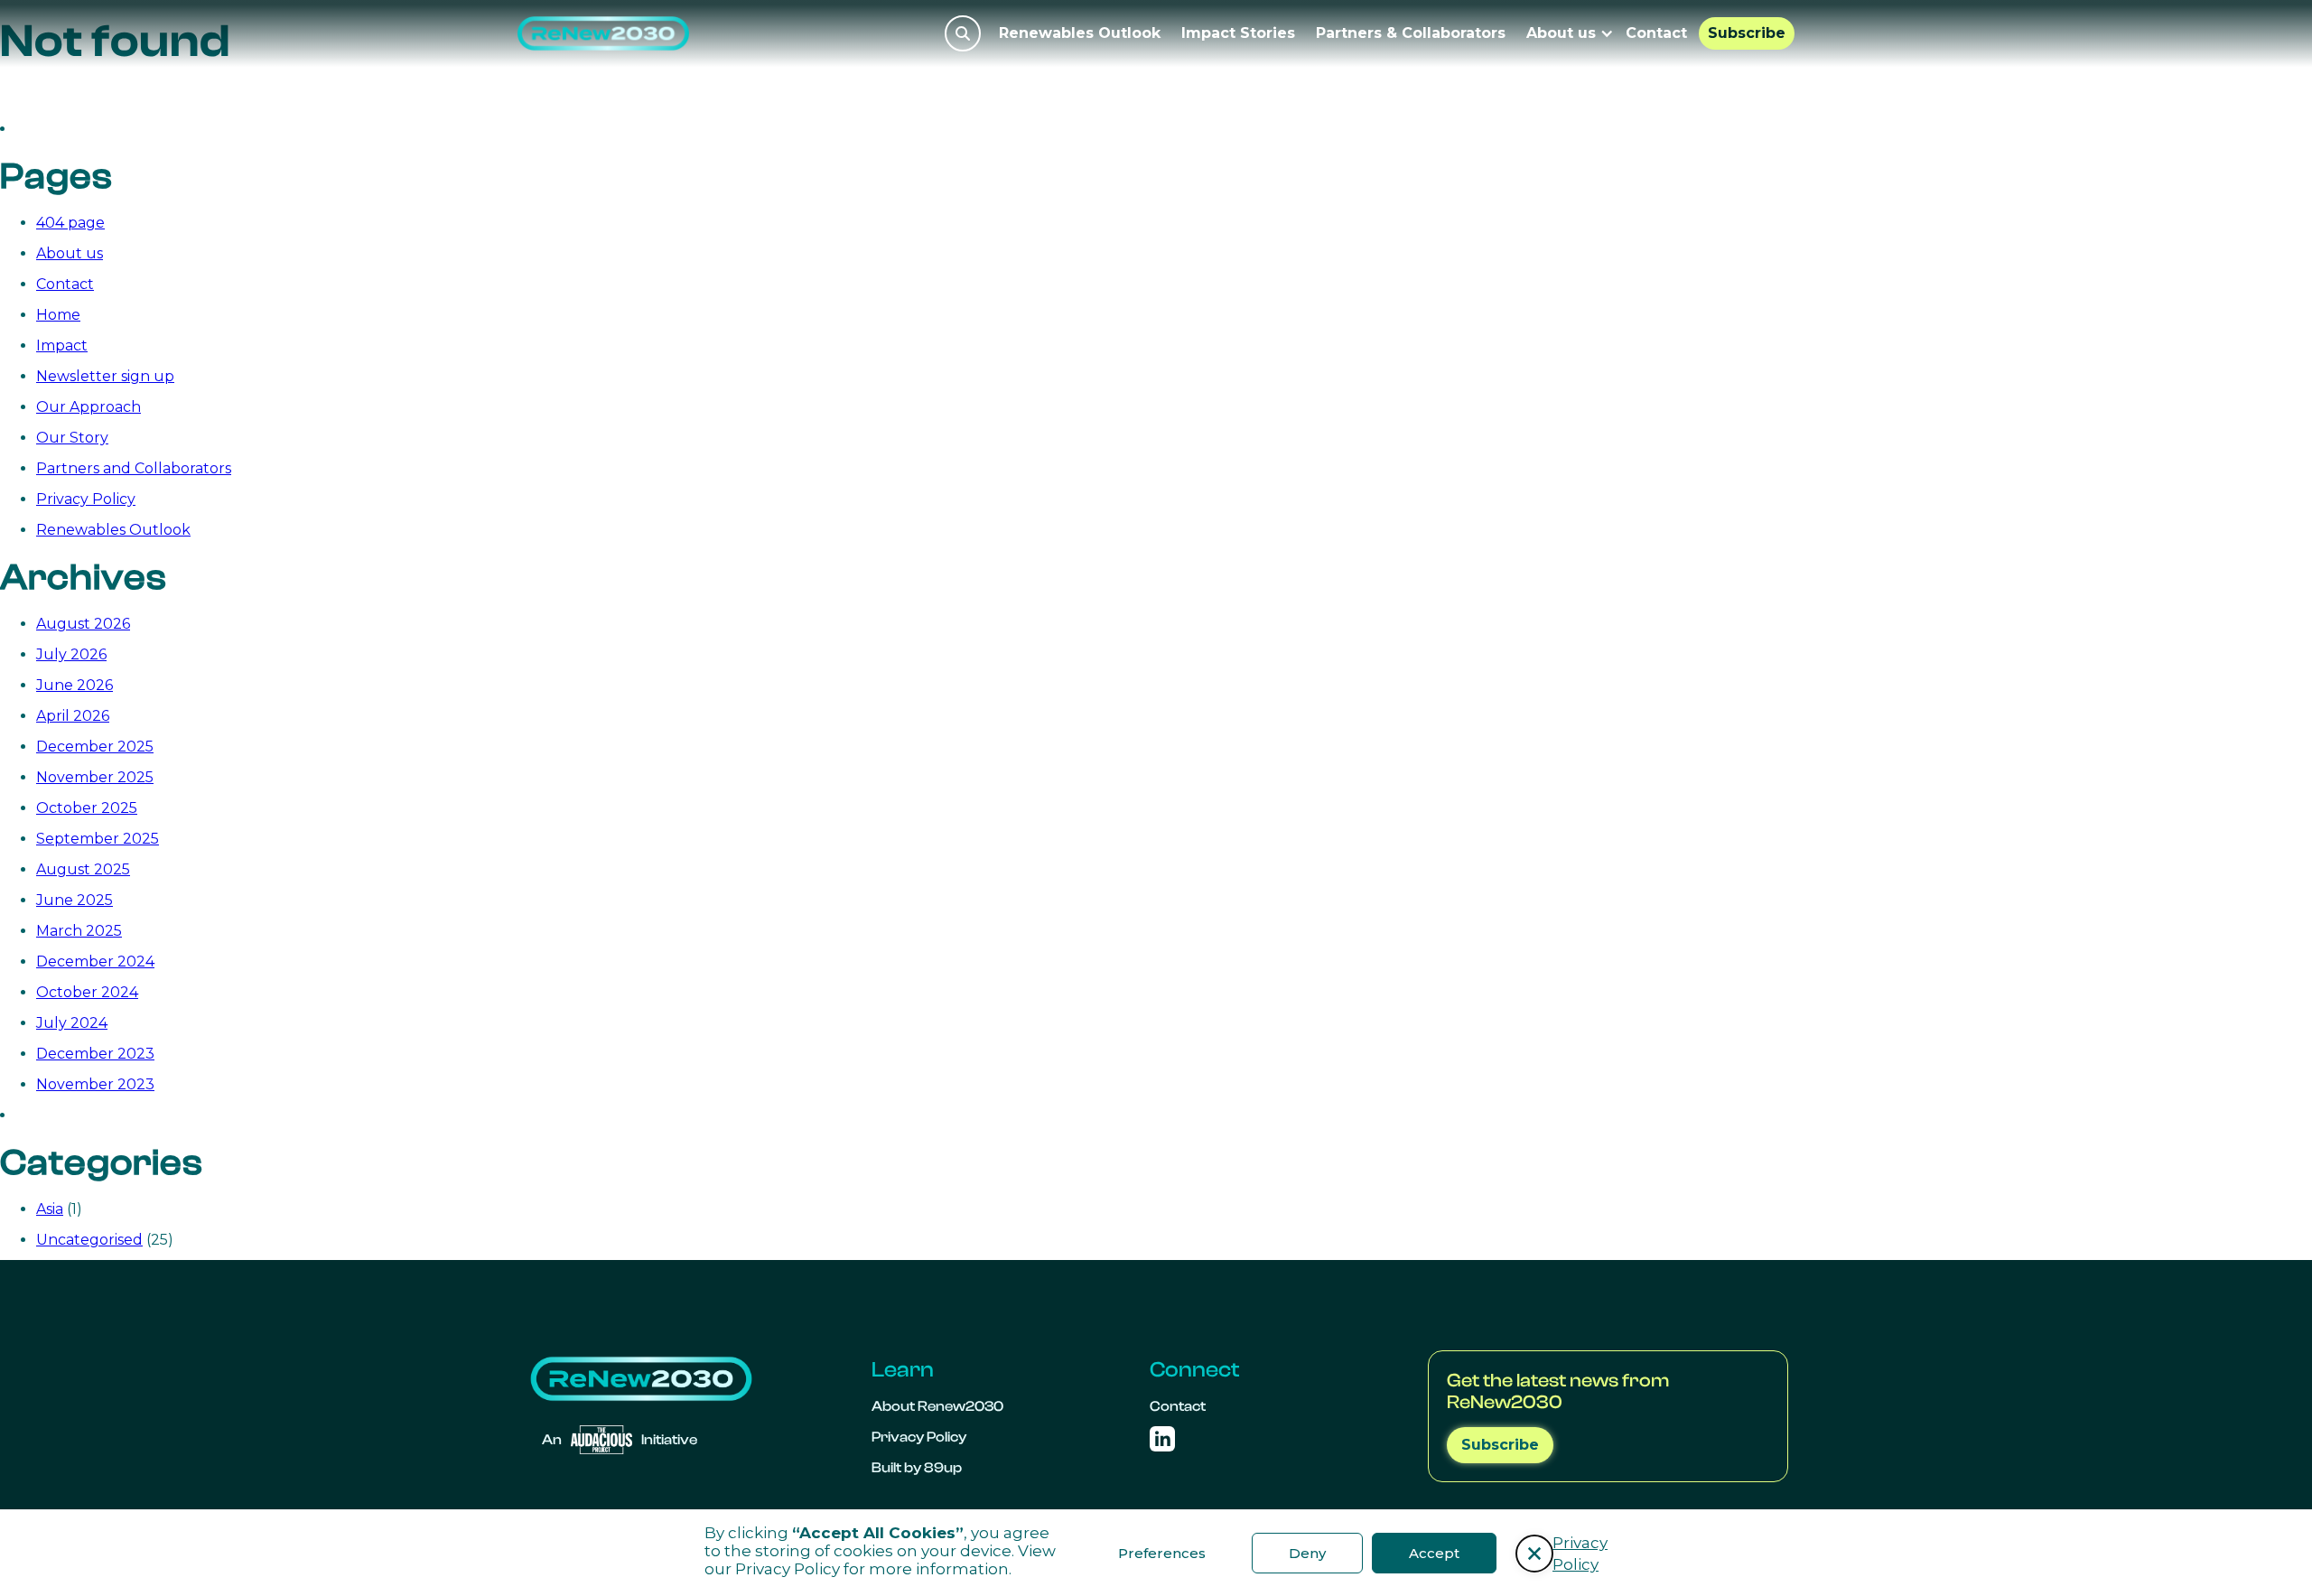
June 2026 (75, 685)
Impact (62, 345)
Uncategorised (89, 1240)
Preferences (1162, 1553)
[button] (1534, 1554)
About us (70, 253)
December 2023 (95, 1054)
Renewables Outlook (1080, 33)
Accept (1434, 1553)
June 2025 (75, 900)
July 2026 (71, 654)
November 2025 (95, 777)
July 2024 (72, 1023)
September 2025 (98, 839)
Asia (50, 1209)
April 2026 (73, 716)
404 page (70, 223)
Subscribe (1747, 33)
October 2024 (87, 992)
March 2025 (79, 931)
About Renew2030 (937, 1406)
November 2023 (95, 1084)
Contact (1656, 33)
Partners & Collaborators (1411, 33)
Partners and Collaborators (134, 468)
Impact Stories (1238, 33)
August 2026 (83, 624)
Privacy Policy (788, 1569)
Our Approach (89, 407)
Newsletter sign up (105, 376)
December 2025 (95, 747)
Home (58, 315)
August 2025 (83, 869)
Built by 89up (917, 1468)
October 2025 (87, 808)
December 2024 (95, 961)
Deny (1307, 1553)
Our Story (72, 438)
